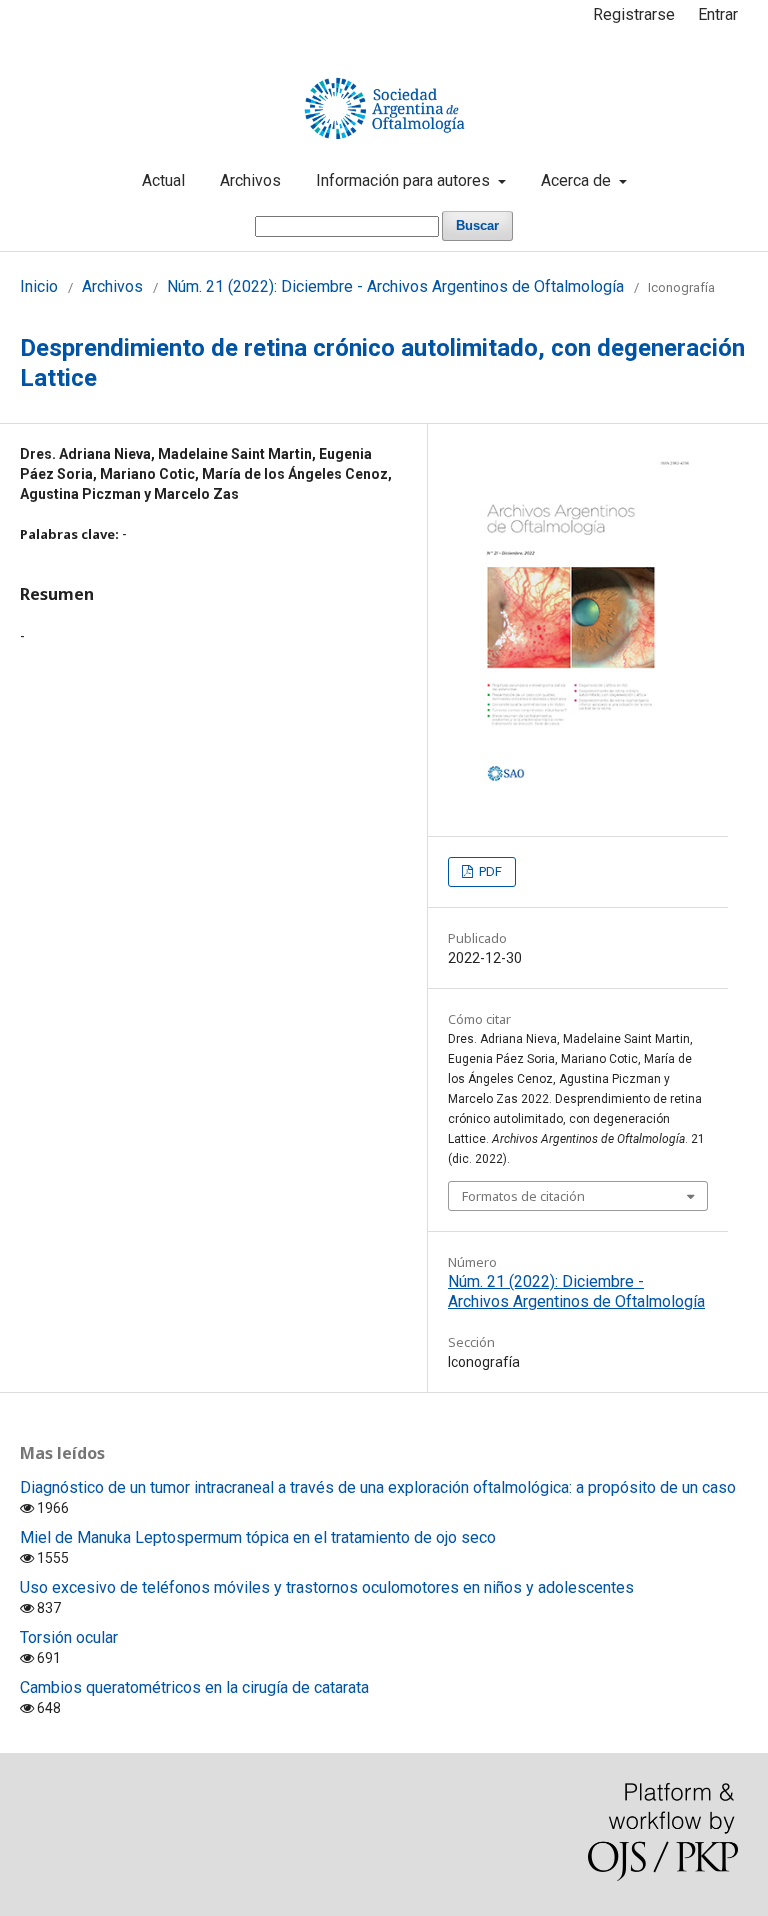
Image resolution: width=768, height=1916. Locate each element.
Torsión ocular (69, 1637)
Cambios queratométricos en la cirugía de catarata (194, 1687)
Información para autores (405, 180)
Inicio (39, 286)
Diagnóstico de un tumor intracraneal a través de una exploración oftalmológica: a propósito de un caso (378, 1487)
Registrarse (634, 14)
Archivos (250, 180)
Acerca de (578, 180)
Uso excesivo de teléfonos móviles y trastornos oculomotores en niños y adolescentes (327, 1587)
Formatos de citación (523, 1196)
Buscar (477, 225)
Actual (163, 180)
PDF (489, 871)
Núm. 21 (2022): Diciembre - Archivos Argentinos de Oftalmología (395, 286)
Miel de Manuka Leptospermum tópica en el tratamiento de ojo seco (258, 1537)
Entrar (718, 14)
